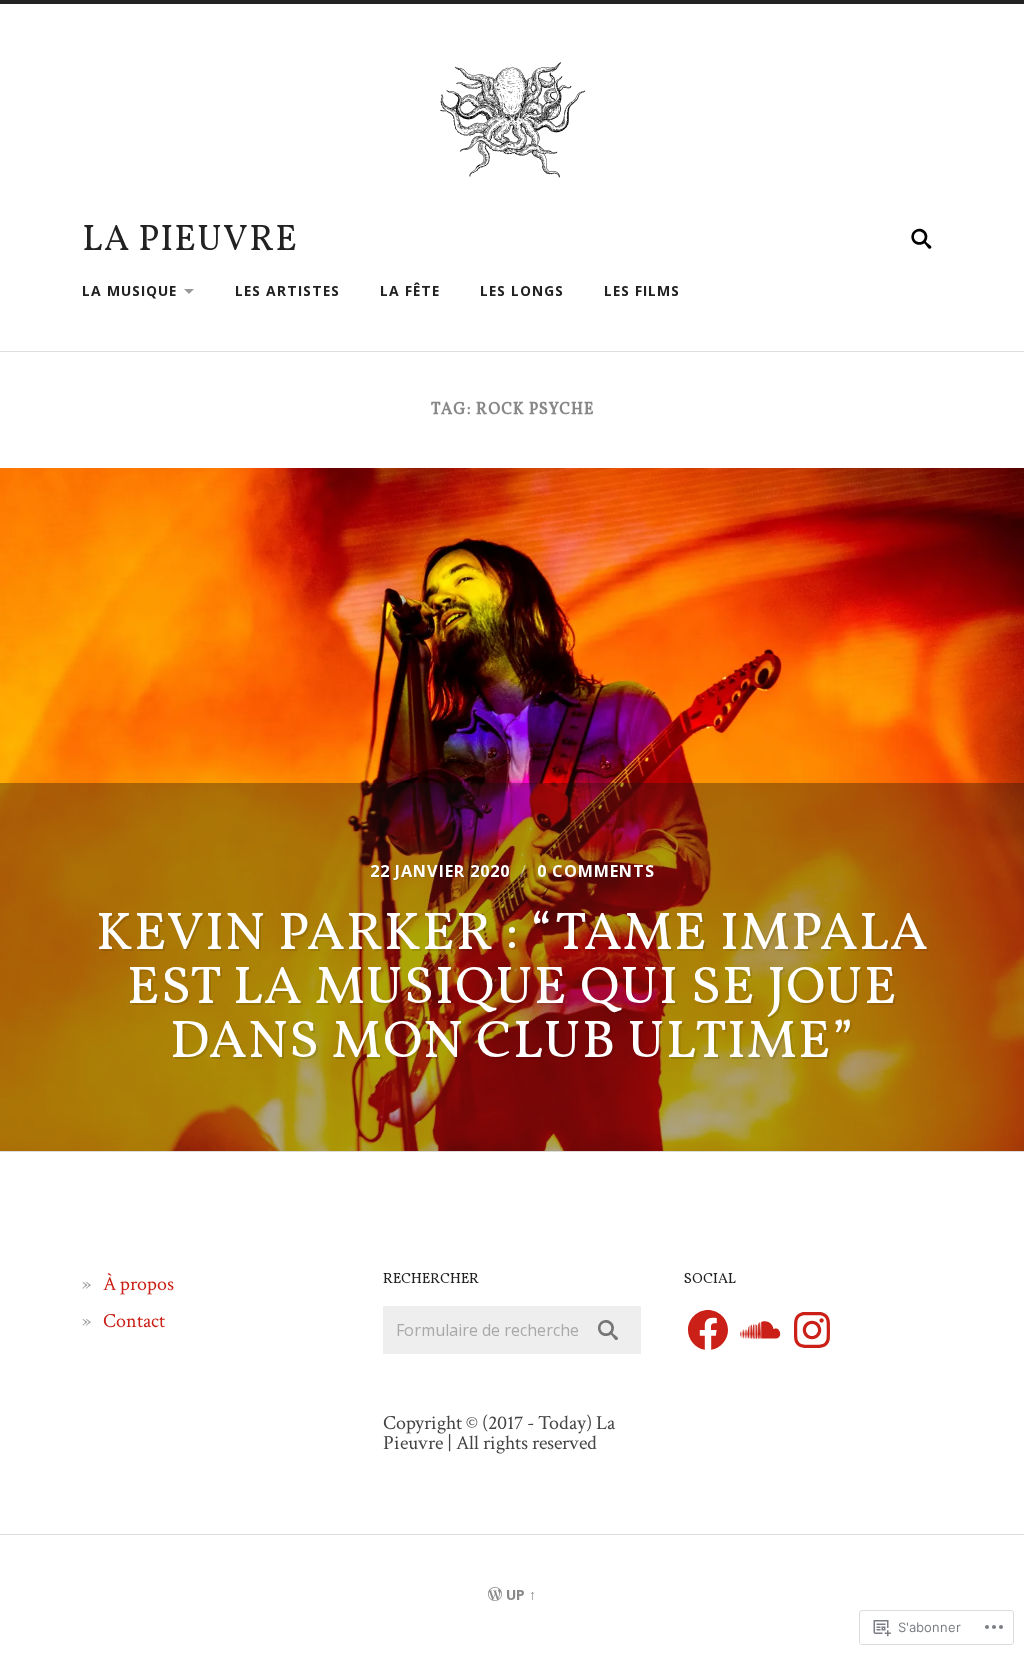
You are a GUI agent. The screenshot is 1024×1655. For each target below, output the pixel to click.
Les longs (522, 290)
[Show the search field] (922, 239)
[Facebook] (708, 1330)
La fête (410, 290)
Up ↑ (521, 1594)
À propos (138, 1284)
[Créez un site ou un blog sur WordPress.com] (495, 1594)
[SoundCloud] (760, 1330)
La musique (129, 290)
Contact (134, 1321)
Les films (642, 290)
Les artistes (287, 290)
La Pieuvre (190, 241)
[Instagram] (812, 1330)
